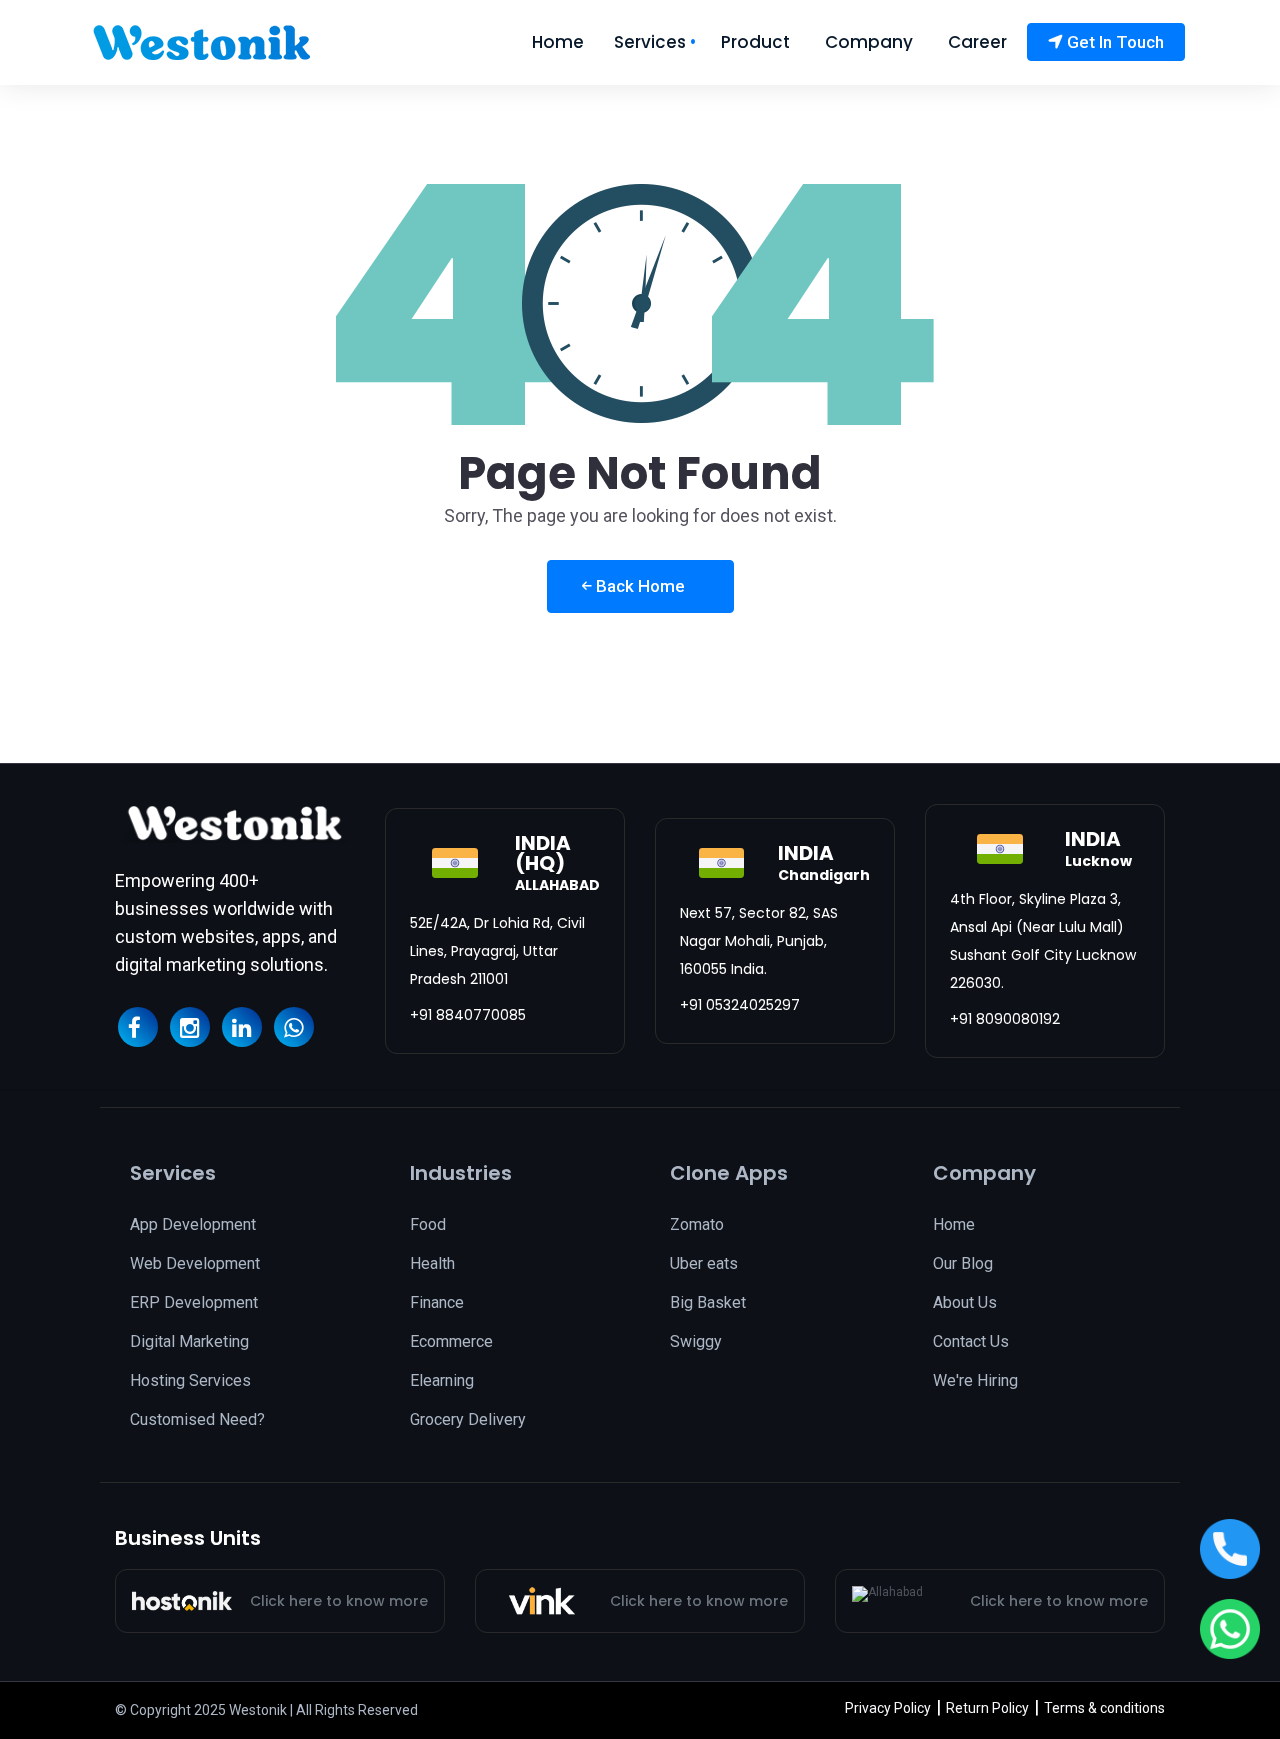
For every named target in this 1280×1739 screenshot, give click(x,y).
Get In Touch (1113, 42)
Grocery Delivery (468, 1419)
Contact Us (971, 1341)
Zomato (697, 1224)
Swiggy (696, 1341)
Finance (437, 1302)
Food (428, 1224)
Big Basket (708, 1302)
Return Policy (987, 1708)
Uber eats (704, 1263)
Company (869, 42)
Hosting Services (190, 1380)
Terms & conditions (1104, 1708)
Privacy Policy (888, 1708)
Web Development (195, 1263)
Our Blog (963, 1263)
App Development (193, 1224)
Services (650, 42)
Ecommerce (451, 1341)
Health (432, 1263)
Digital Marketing (189, 1341)
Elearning (442, 1380)
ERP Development (194, 1302)
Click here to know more (339, 1601)
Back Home (638, 586)
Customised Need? (197, 1419)
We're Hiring (975, 1380)
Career (977, 42)
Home (558, 42)
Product (755, 42)
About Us (965, 1302)
